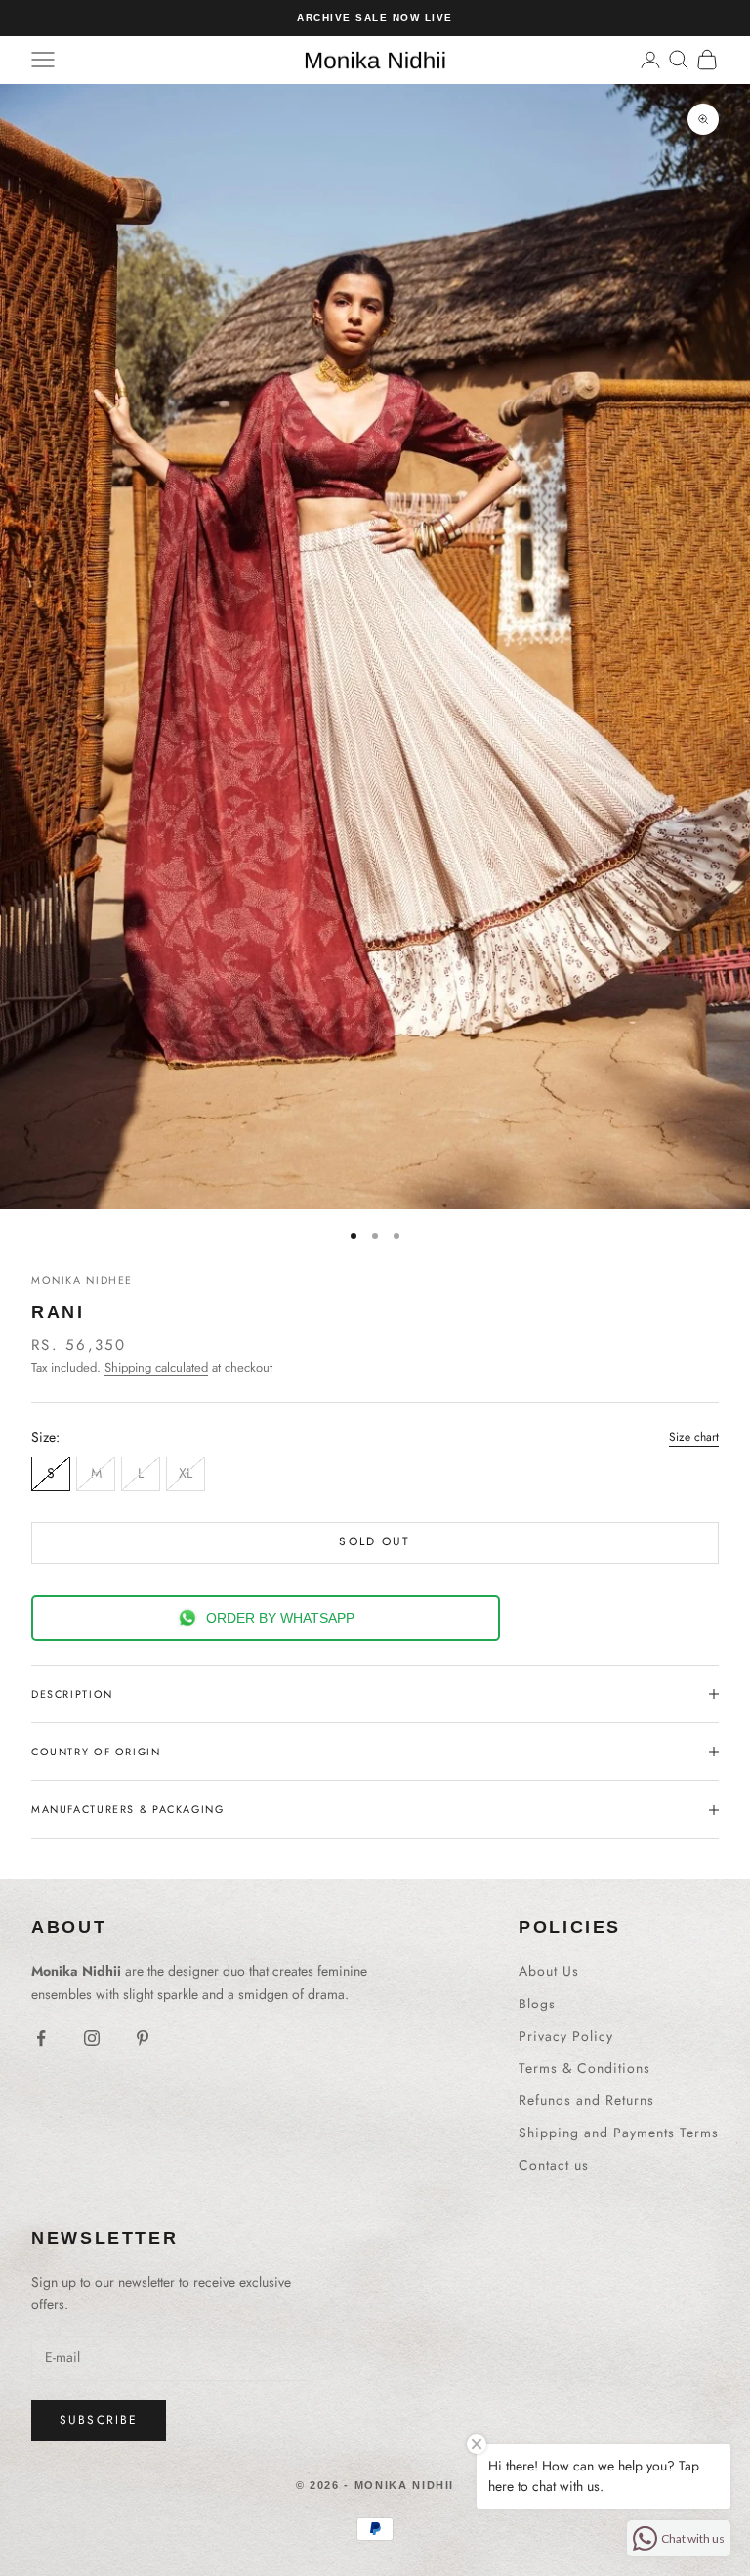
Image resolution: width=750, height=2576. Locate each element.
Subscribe (99, 2420)
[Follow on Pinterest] (143, 2038)
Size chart (694, 1437)
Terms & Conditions (584, 2068)
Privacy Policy (566, 2036)
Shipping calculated (156, 1367)
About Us (549, 1971)
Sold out (375, 1541)
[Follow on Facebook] (41, 2038)
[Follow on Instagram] (92, 2038)
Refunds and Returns (586, 2100)
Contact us (554, 2165)
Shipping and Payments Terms (619, 2133)
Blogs (537, 2004)
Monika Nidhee (82, 1280)
